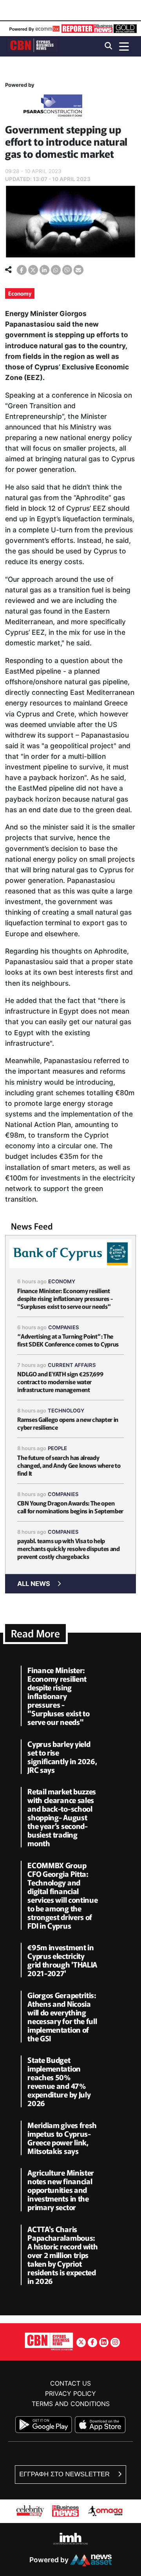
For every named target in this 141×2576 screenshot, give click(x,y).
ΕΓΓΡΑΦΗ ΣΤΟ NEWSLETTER (65, 2474)
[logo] (33, 46)
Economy (20, 293)
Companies (64, 1327)
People (57, 1448)
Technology (66, 1410)
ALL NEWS (34, 1584)
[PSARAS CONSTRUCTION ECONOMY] (53, 107)
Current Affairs (72, 1365)
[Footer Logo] (49, 2341)
